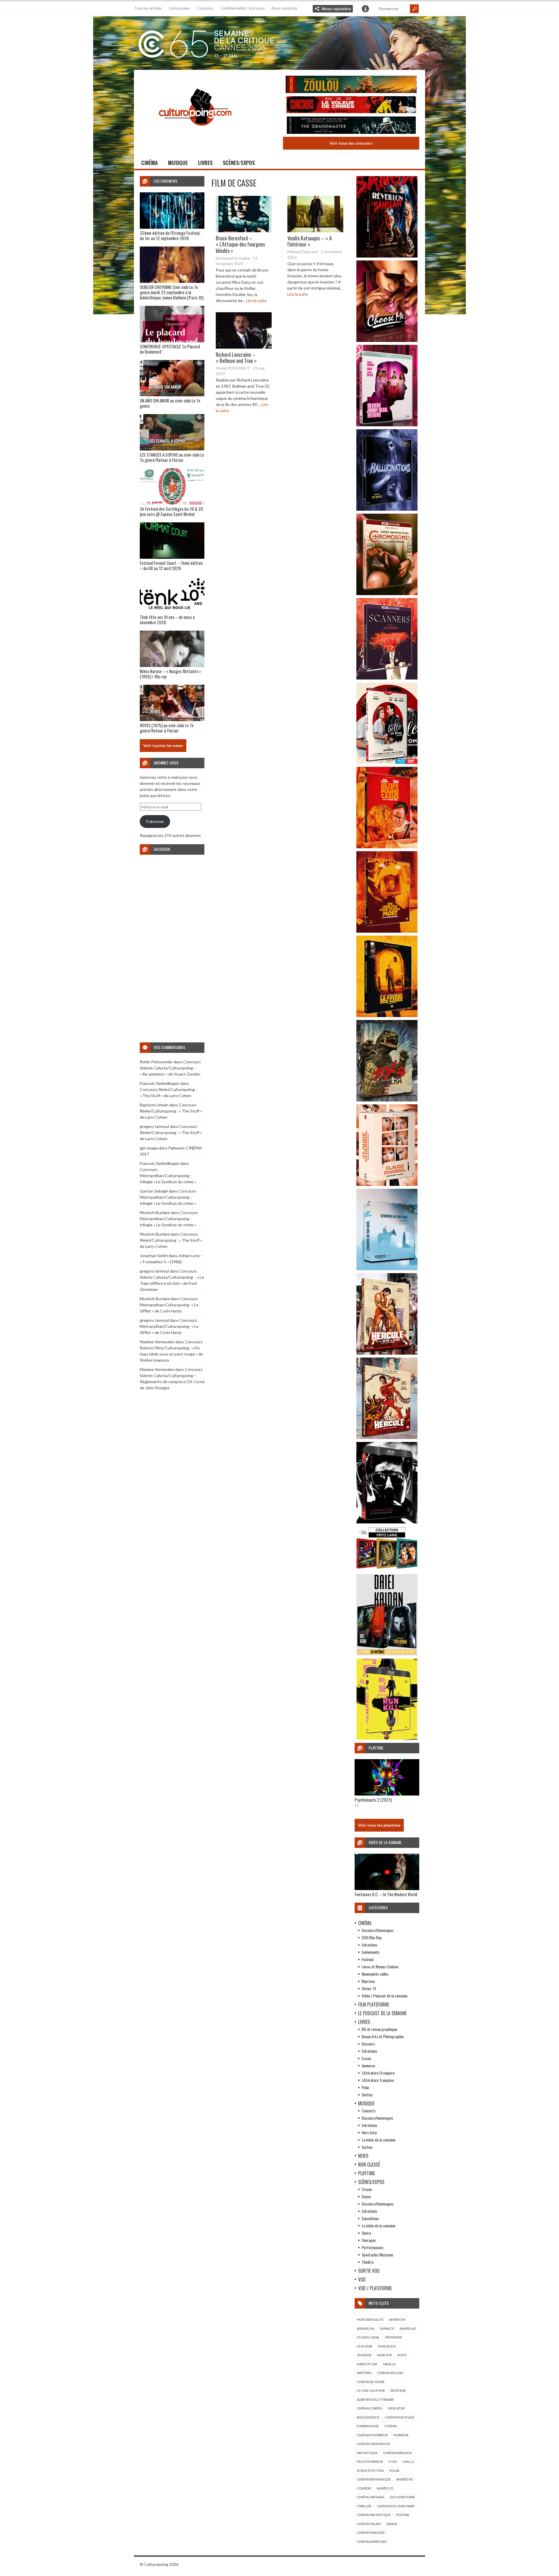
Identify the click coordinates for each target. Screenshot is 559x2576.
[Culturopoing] (195, 134)
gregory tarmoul (154, 1126)
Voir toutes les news (163, 745)
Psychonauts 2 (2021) (373, 1800)
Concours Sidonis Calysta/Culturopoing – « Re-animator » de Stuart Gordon (170, 1068)
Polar (366, 2087)
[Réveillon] (387, 256)
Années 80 (404, 2479)
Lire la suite (256, 300)
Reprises (368, 1981)
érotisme (398, 2390)
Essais (366, 2058)
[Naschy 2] (387, 931)
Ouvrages (369, 2240)
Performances (373, 2247)
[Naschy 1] (387, 847)
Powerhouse (368, 2426)
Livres (205, 163)
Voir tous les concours (351, 143)
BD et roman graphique (379, 2029)
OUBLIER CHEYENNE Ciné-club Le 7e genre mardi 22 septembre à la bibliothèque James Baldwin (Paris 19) (172, 292)
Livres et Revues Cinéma (380, 1966)
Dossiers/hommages (377, 2118)
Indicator (396, 2408)
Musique (178, 163)
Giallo (408, 2461)
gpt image (149, 1148)
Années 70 (385, 2488)
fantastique (367, 2453)
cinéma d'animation (373, 2444)
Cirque (367, 2189)
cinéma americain (372, 2542)
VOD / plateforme (375, 2288)
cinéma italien (369, 2524)
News (363, 2156)
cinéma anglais (390, 2373)
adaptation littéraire (375, 2400)
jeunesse (364, 2355)
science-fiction (370, 2471)
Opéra (366, 2233)
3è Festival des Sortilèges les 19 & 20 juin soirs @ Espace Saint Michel (171, 511)
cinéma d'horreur (372, 2435)
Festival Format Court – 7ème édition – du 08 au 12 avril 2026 (171, 565)
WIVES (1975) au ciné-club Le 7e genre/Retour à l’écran (167, 728)
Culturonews (179, 8)
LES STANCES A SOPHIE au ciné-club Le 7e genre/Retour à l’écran (172, 457)
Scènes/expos (239, 163)
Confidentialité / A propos (243, 8)
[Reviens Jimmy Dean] (387, 425)
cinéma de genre (371, 2382)
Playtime (367, 2173)
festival (403, 2515)
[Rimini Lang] (387, 1570)
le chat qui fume (371, 2390)
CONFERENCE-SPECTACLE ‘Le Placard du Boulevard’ (170, 349)
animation (366, 2328)
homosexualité (370, 2319)
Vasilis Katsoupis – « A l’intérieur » (310, 241)
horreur (401, 2435)
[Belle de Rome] (387, 762)
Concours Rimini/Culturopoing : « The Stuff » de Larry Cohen (171, 1111)
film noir (365, 2346)
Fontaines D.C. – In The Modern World (386, 1894)
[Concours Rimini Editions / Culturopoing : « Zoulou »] (351, 85)
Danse (366, 2196)
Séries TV (369, 1988)
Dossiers (368, 2044)
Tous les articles (148, 8)
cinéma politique (400, 2417)
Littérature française (378, 2080)
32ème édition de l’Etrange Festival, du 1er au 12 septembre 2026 (170, 235)
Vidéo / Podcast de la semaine (384, 1996)
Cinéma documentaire (396, 2506)
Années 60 (407, 2328)
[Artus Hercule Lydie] (387, 1353)
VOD (362, 2279)
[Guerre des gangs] (387, 1015)
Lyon (393, 2461)
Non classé (369, 2165)
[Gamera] (387, 1100)
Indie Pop (384, 2355)
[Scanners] (387, 678)
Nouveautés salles (375, 1974)
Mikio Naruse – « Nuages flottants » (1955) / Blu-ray (170, 674)
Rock (402, 2355)
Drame (392, 2524)
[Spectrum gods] (387, 1269)
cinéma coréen (369, 2408)
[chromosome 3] (387, 594)
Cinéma (150, 163)
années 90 (397, 2319)
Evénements (371, 1952)
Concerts (369, 2111)
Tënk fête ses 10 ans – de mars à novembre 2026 (167, 620)
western (364, 2373)
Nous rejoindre (336, 9)
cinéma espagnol (398, 2453)
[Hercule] (387, 1437)
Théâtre (368, 2262)
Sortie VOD (369, 2271)
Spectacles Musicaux (377, 2255)
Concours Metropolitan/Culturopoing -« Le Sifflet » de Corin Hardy (169, 1305)
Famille (389, 2364)
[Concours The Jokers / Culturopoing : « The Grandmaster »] (351, 126)
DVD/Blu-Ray (372, 1937)
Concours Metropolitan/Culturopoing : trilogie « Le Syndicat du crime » (168, 1176)
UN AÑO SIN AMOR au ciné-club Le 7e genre (170, 403)
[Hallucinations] (387, 509)
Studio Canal (368, 2337)
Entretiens (369, 1945)
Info (365, 9)
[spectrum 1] (387, 1738)
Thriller (364, 2506)
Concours (205, 8)
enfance (387, 2328)
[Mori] (387, 1522)
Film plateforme (374, 2004)
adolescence (368, 2417)
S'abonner (155, 821)
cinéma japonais (370, 2497)
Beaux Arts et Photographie (383, 2036)
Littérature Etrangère (378, 2073)
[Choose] (387, 340)
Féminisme (394, 2337)
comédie (364, 2488)
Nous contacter (285, 8)
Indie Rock (387, 2346)
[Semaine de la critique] (279, 42)
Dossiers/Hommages (378, 1930)
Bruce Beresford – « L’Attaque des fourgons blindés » (240, 244)
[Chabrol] (387, 1184)
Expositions (370, 2218)
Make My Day (367, 2364)
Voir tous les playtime (379, 1825)
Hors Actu (369, 2132)
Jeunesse (368, 2065)
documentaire (402, 2497)
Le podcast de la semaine (382, 2013)
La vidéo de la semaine (378, 2140)
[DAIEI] (387, 1654)
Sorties (367, 2095)
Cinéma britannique (374, 2479)
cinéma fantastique (374, 2515)
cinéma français (371, 2532)
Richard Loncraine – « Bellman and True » (236, 357)
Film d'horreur (370, 2461)
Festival (367, 1959)
